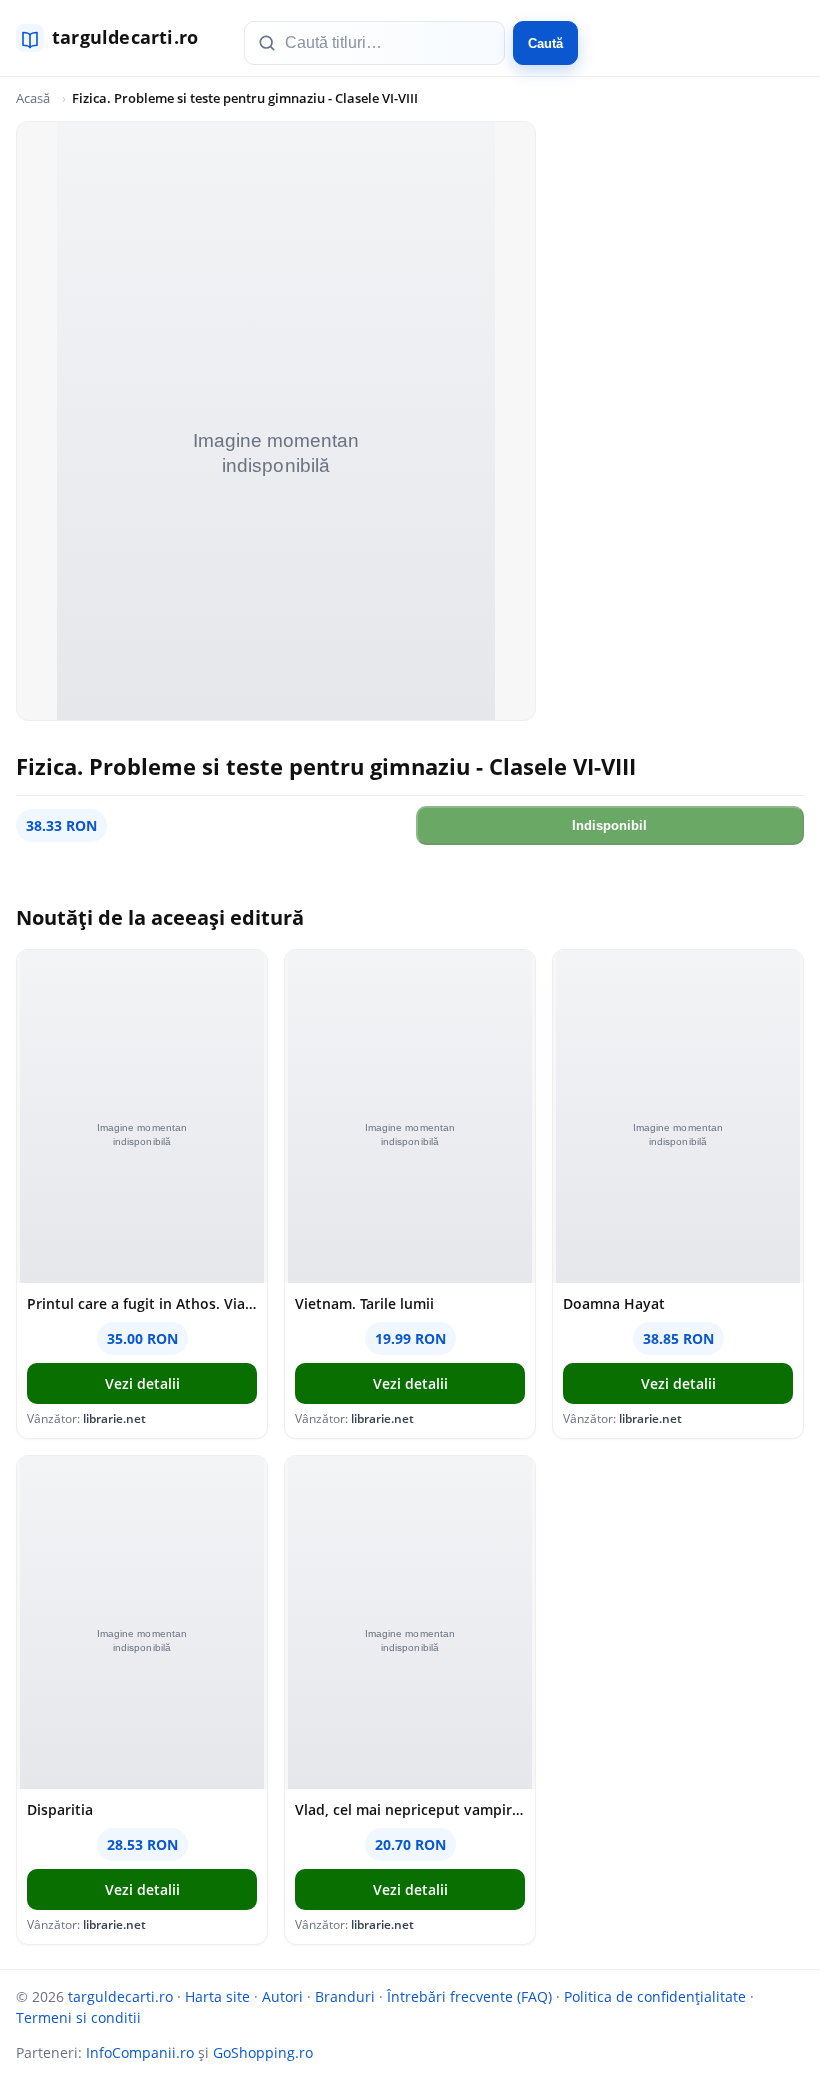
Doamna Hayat (614, 1303)
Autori (282, 1996)
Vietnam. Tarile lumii (364, 1303)
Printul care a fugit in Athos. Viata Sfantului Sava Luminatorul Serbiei (142, 1303)
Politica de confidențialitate (655, 1996)
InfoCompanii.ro (140, 2052)
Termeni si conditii (78, 2017)
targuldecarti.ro (120, 1996)
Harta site (217, 1996)
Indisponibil (609, 825)
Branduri (345, 1996)
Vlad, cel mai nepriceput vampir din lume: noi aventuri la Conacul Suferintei (410, 1809)
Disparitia (60, 1809)
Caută (545, 43)
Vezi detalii (142, 1383)
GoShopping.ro (263, 2052)
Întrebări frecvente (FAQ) (469, 1996)
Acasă (33, 98)
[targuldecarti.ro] (116, 38)
